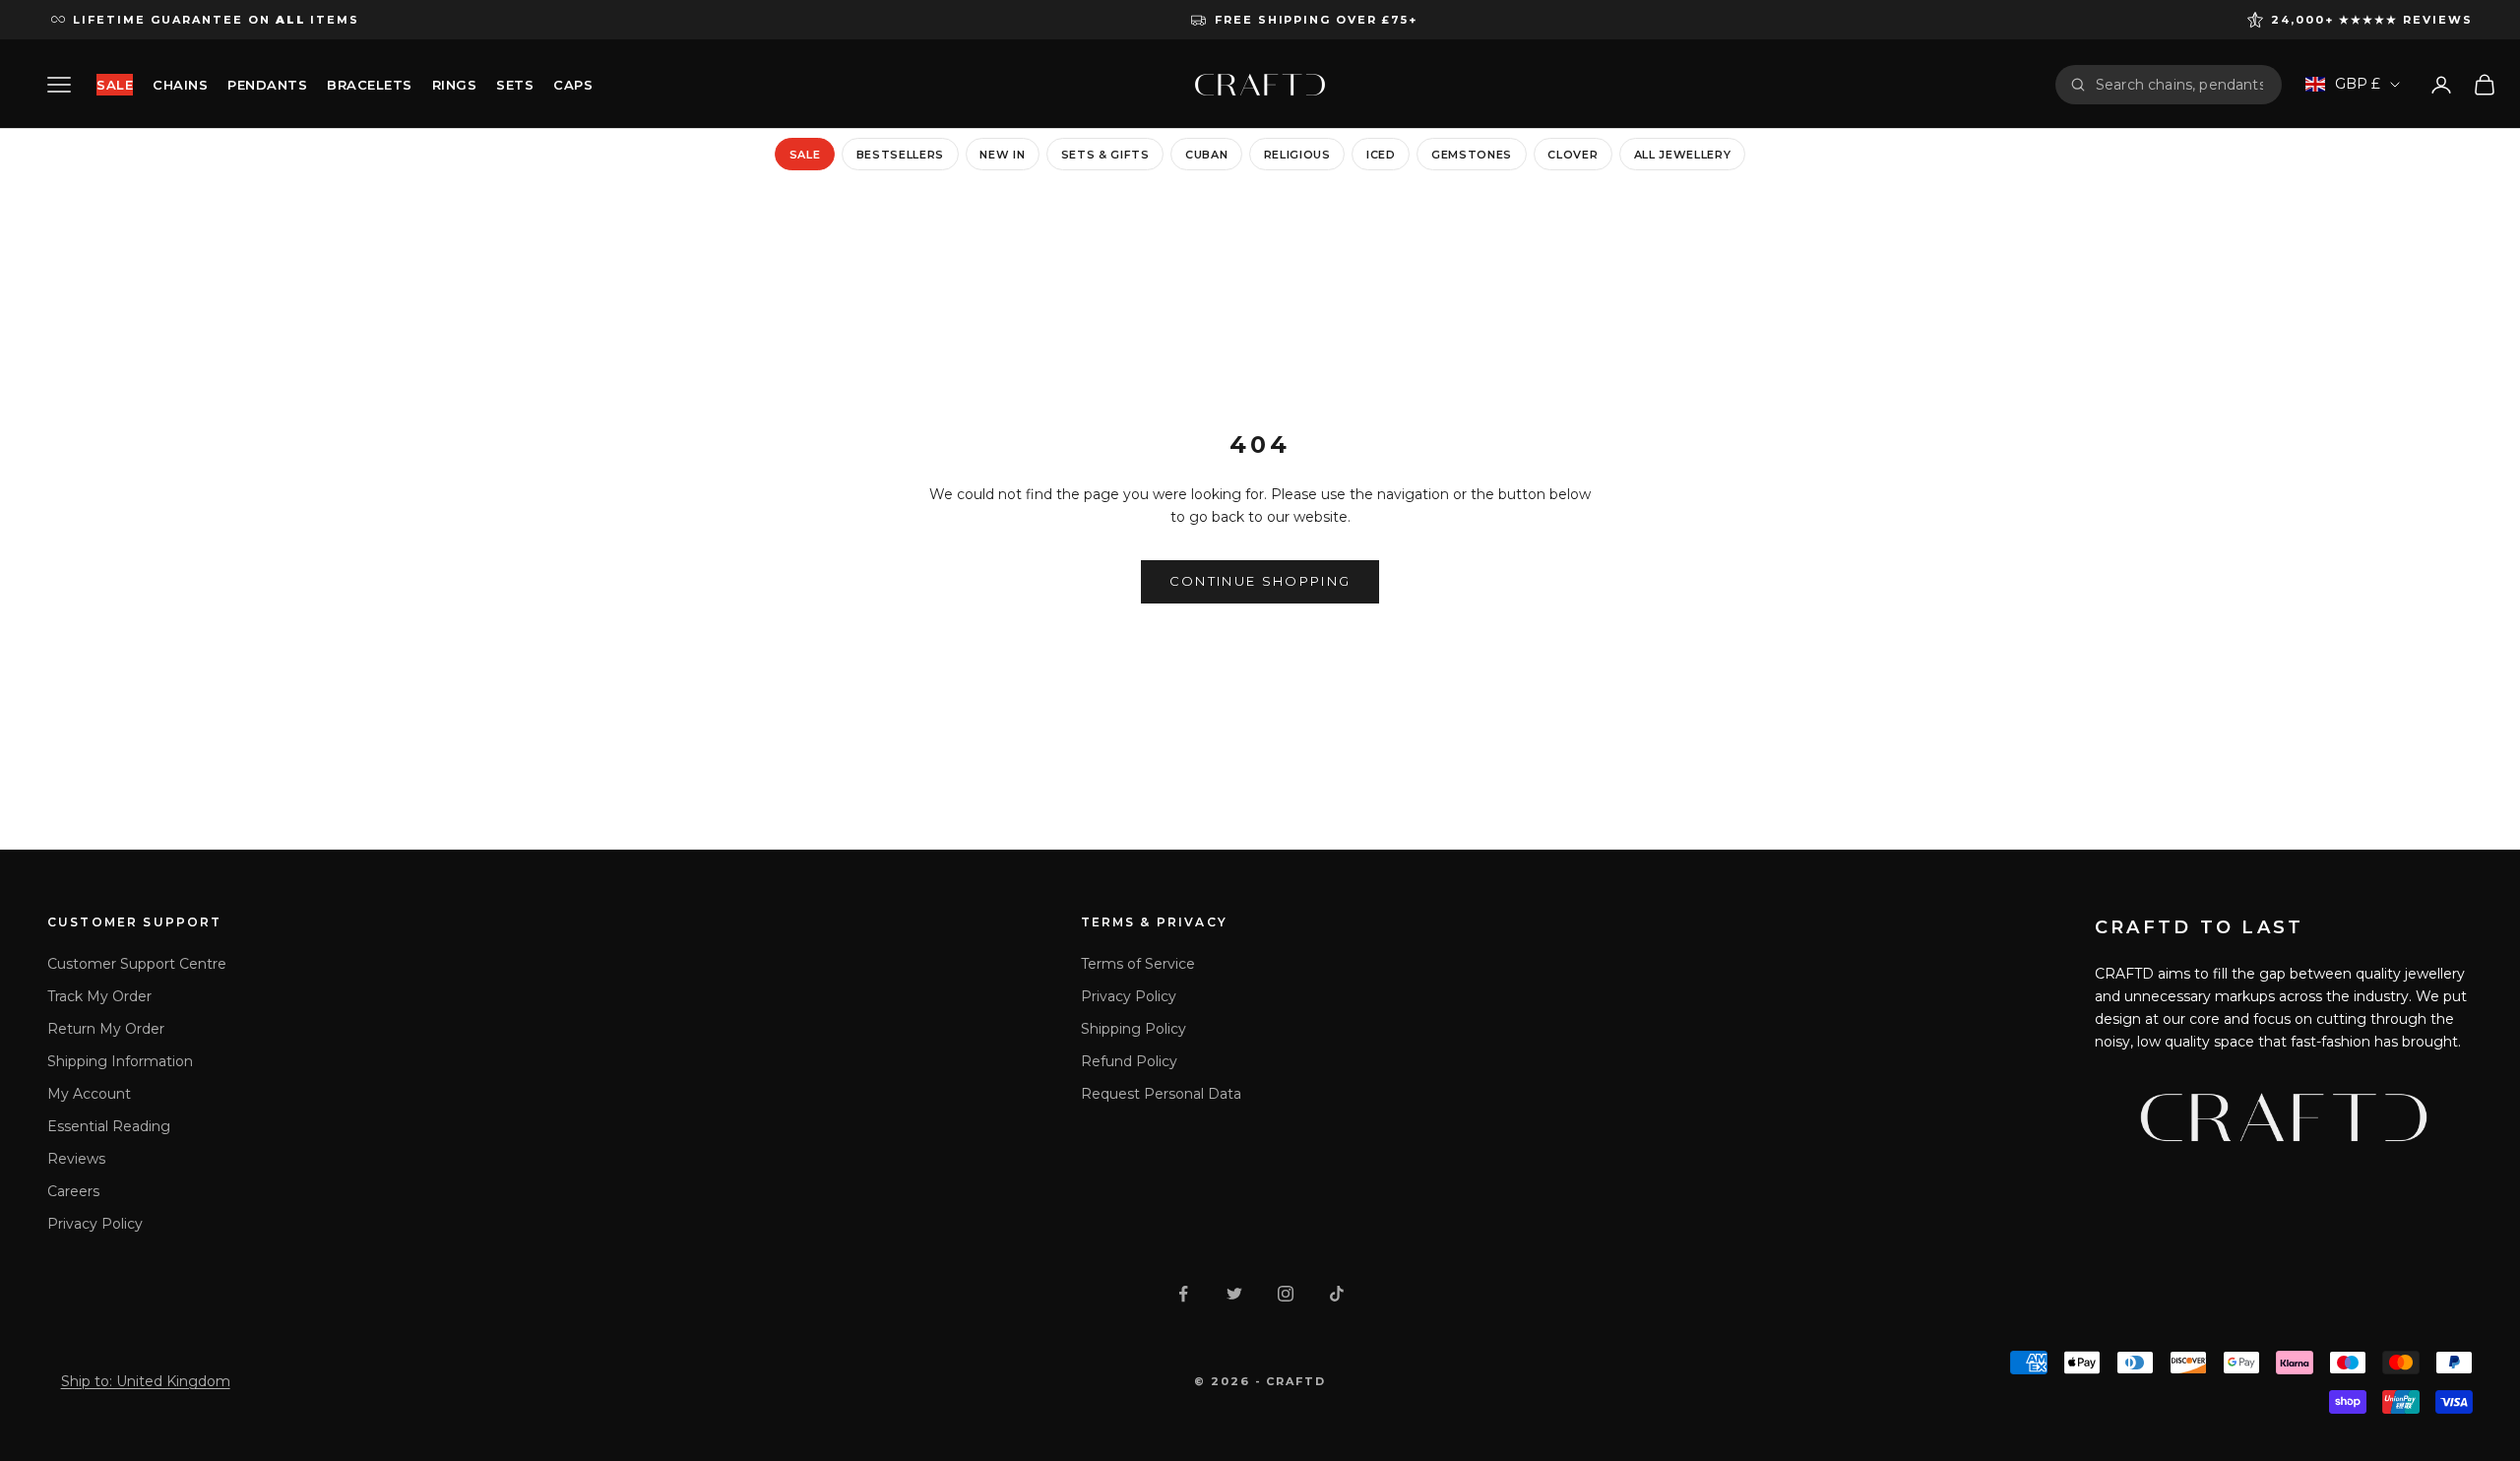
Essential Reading (109, 1126)
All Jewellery (1683, 155)
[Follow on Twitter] (1234, 1294)
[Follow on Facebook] (1183, 1294)
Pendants (267, 85)
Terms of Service (1138, 964)
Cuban (1206, 155)
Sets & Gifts (1105, 155)
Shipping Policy (1134, 1029)
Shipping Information (120, 1061)
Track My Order (99, 996)
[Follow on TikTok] (1337, 1294)
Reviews (76, 1159)
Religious (1297, 155)
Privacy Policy (95, 1224)
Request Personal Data (1161, 1094)
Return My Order (106, 1029)
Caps (573, 85)
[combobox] (2181, 85)
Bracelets (370, 85)
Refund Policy (1129, 1061)
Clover (1573, 155)
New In (1002, 155)
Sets (515, 85)
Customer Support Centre (137, 964)
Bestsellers (900, 155)
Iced (1381, 155)
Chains (180, 85)
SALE (115, 85)
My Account (89, 1094)
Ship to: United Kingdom (146, 1381)
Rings (455, 85)
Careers (73, 1191)
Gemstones (1472, 155)
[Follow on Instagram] (1286, 1294)
